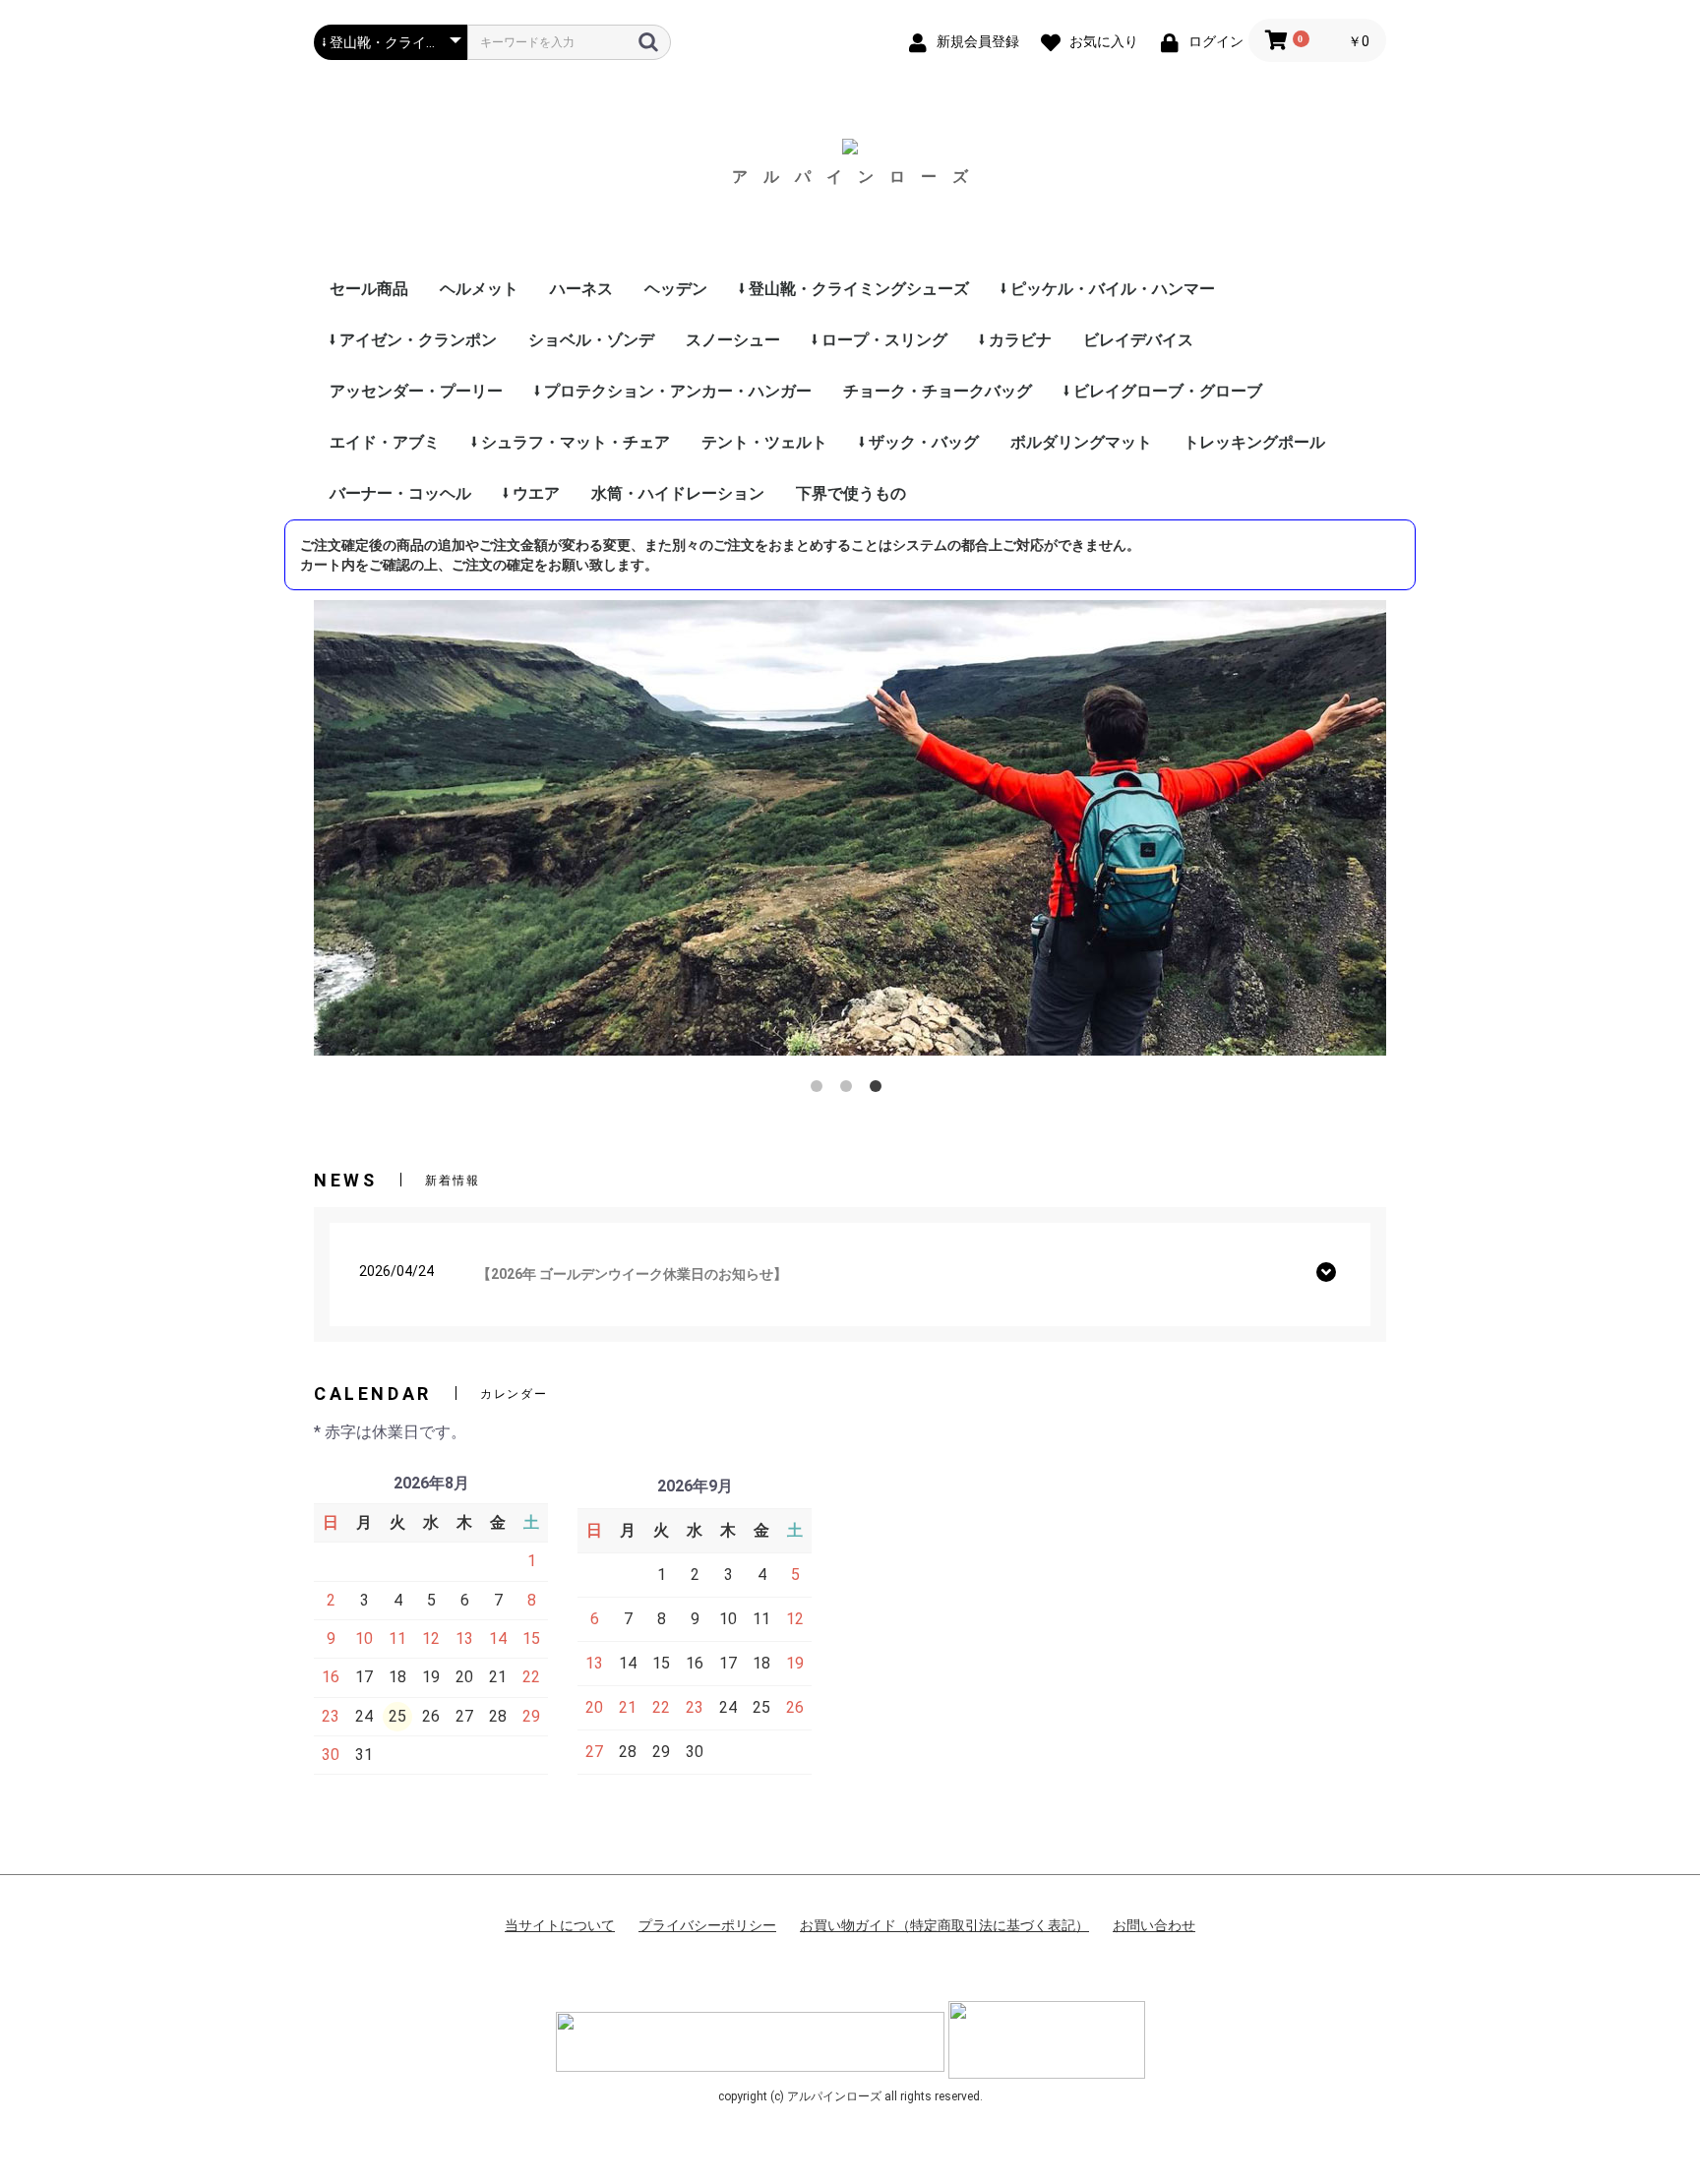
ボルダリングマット (1081, 442)
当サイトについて (560, 1925)
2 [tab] (850, 1090)
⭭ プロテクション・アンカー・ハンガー (673, 391)
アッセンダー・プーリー (416, 391)
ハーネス (581, 289)
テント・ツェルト (764, 442)
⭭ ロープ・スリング (880, 340)
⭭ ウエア (531, 493)
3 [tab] (880, 1090)
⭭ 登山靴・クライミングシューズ (854, 289)
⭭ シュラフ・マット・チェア (571, 442)
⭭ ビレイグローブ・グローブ (1163, 391)
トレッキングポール (1254, 442)
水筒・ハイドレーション (678, 493)
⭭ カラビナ (1015, 340)
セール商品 (369, 289)
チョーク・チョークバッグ (938, 391)
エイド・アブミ (385, 442)
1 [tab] (820, 1090)
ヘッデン (676, 289)
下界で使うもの (851, 493)
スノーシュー (733, 340)
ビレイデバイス (1138, 340)
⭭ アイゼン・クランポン (413, 340)
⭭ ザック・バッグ (919, 442)
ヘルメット (479, 289)
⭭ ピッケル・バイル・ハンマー (1108, 289)
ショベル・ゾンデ (591, 340)
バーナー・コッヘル (400, 493)
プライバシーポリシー (707, 1925)
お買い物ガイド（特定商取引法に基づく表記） (944, 1925)
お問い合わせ (1154, 1925)
